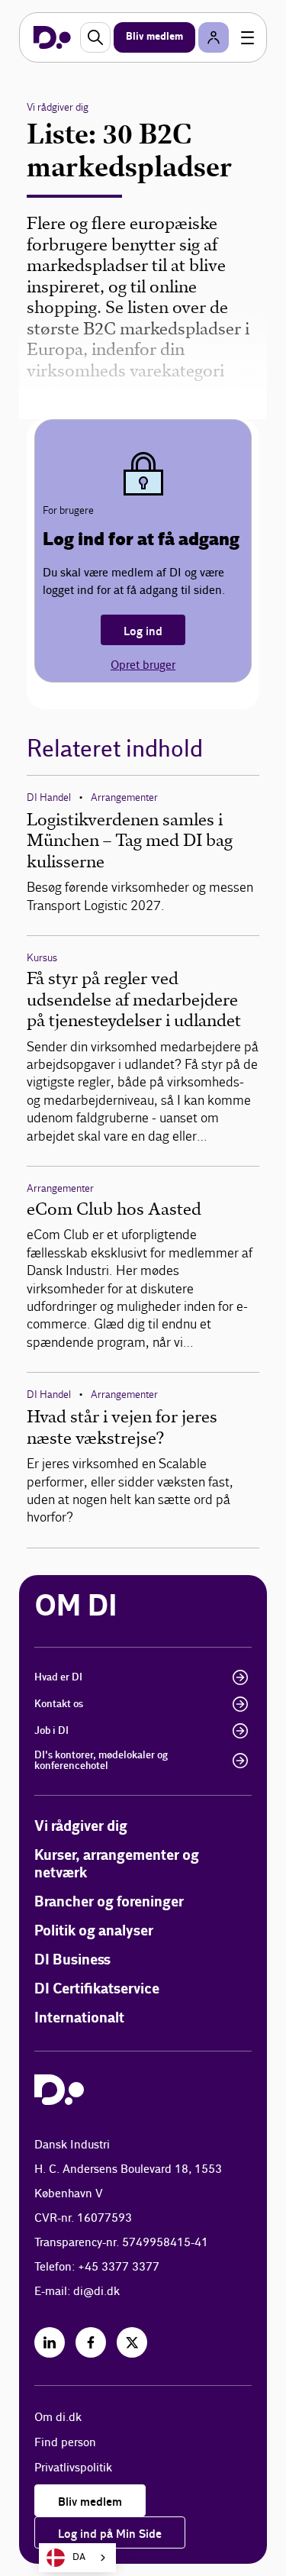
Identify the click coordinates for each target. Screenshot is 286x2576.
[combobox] (77, 2558)
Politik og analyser (94, 1931)
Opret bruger (143, 665)
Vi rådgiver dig (58, 107)
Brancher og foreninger (109, 1902)
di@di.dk (96, 2292)
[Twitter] (132, 2342)
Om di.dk (58, 2418)
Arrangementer (124, 797)
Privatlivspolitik (73, 2468)
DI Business (72, 1960)
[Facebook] (91, 2342)
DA (79, 2557)
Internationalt (79, 2018)
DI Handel (49, 797)
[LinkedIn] (50, 2342)
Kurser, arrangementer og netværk (117, 1864)
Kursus (42, 958)
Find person (65, 2443)
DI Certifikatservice (97, 1989)
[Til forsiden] (52, 37)
